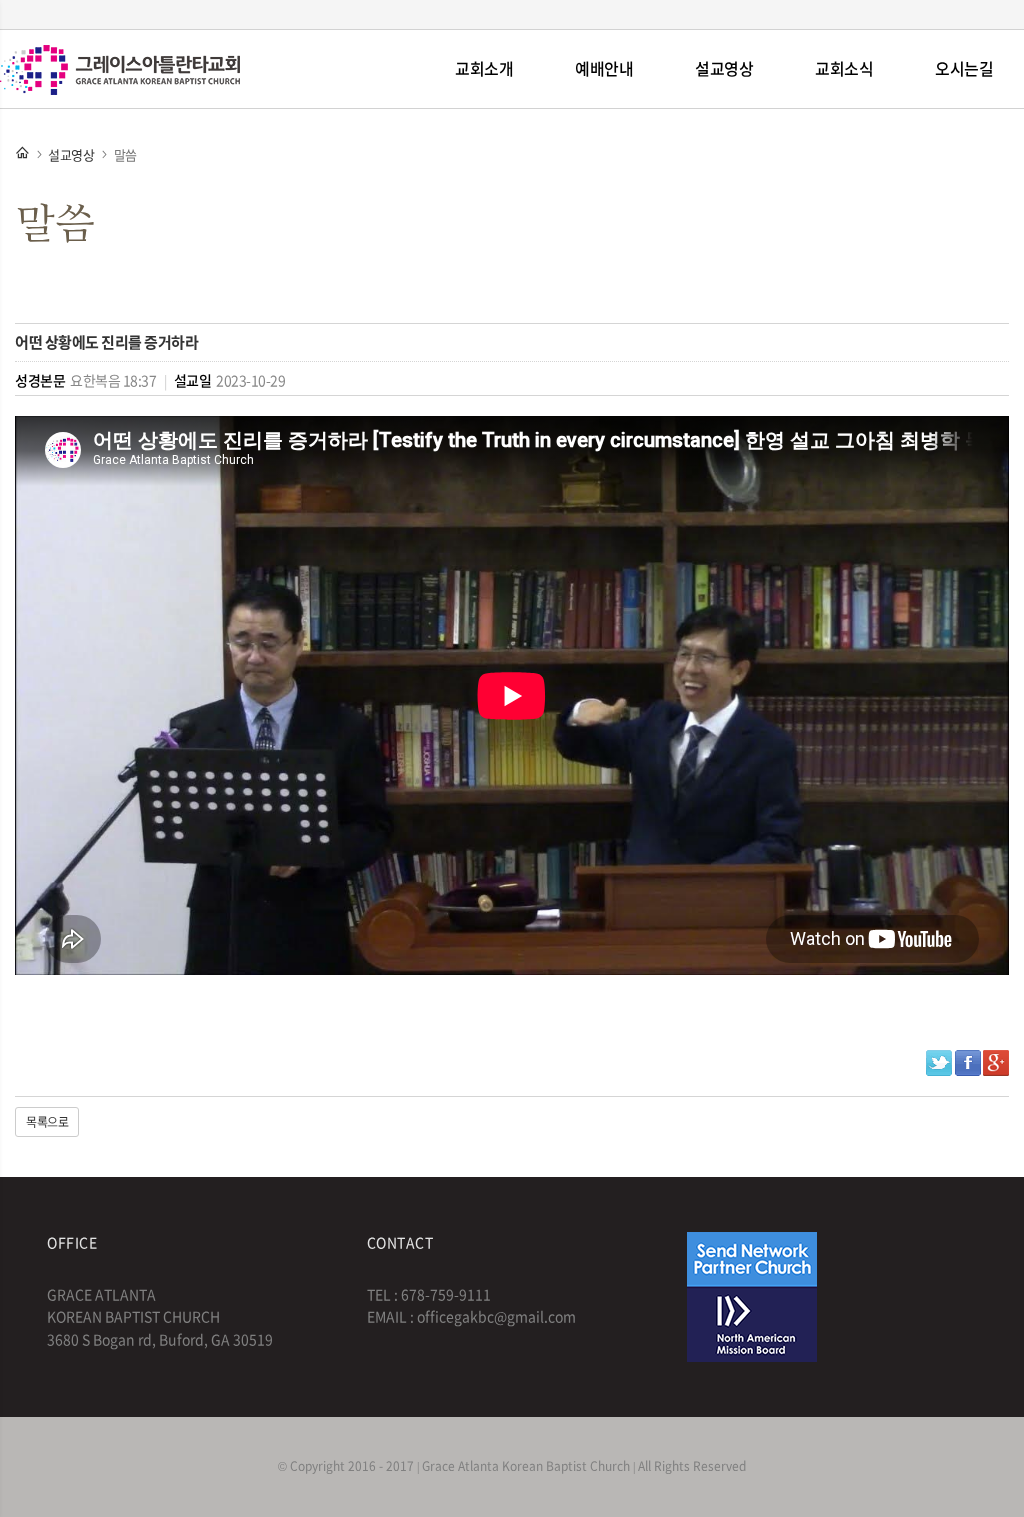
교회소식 (844, 68)
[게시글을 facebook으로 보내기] (968, 1063)
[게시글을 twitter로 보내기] (939, 1063)
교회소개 (484, 68)
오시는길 (964, 68)
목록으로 (47, 1122)
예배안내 (604, 68)
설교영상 (724, 68)
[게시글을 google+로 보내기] (996, 1063)
